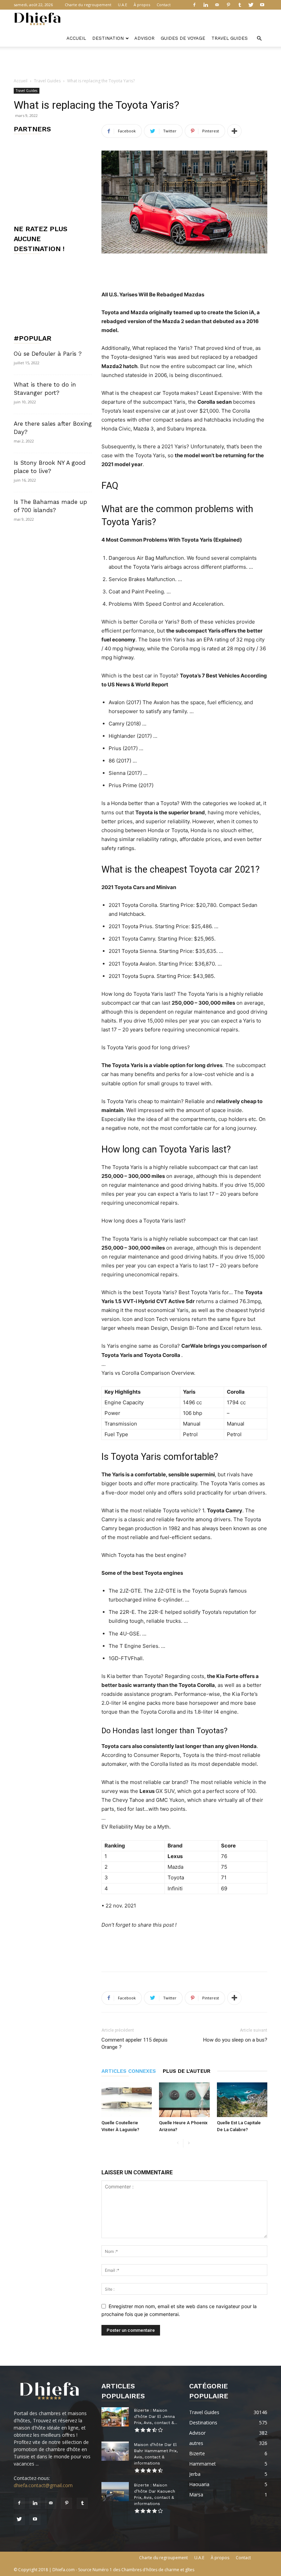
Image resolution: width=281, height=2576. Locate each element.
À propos (142, 5)
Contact (164, 5)
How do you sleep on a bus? (235, 2040)
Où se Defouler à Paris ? (48, 354)
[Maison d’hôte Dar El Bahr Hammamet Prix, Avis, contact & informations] (115, 2451)
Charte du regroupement (88, 5)
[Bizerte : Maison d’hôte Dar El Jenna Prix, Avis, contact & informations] (115, 2417)
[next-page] (189, 2143)
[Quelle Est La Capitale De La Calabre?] (242, 2100)
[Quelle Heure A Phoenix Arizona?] (184, 2100)
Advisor (144, 38)
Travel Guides (230, 38)
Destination (108, 38)
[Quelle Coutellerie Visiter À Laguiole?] (127, 2100)
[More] (234, 131)
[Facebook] (194, 5)
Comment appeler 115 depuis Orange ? (135, 2043)
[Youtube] (262, 5)
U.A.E (123, 5)
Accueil (76, 38)
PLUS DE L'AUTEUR (187, 2071)
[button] (259, 39)
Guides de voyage (183, 38)
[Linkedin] (206, 5)
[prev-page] (178, 2143)
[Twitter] (251, 5)
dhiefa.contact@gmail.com (43, 2485)
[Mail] (217, 5)
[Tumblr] (240, 5)
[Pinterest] (228, 5)
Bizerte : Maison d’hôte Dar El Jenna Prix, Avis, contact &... (156, 2417)
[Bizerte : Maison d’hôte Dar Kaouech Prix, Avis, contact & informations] (115, 2492)
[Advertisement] (140, 62)
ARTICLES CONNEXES (129, 2071)
